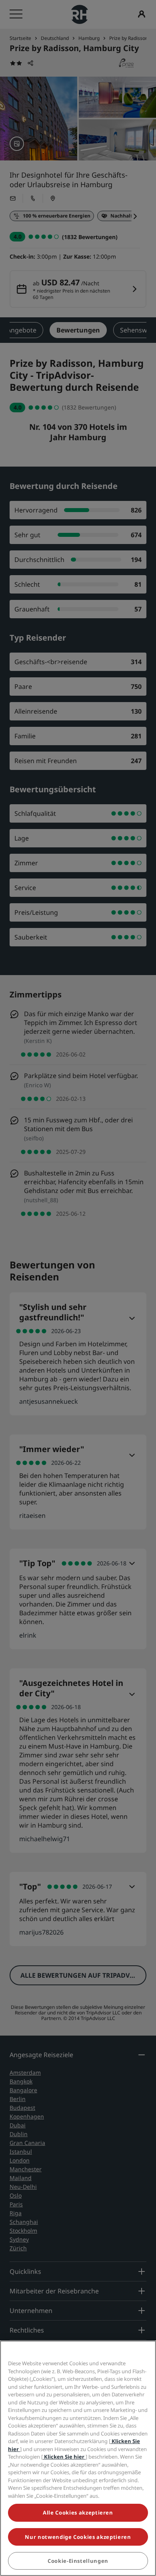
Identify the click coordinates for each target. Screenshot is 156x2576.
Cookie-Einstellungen (78, 2561)
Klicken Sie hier (64, 2457)
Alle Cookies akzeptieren (78, 2513)
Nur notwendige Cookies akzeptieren (78, 2537)
